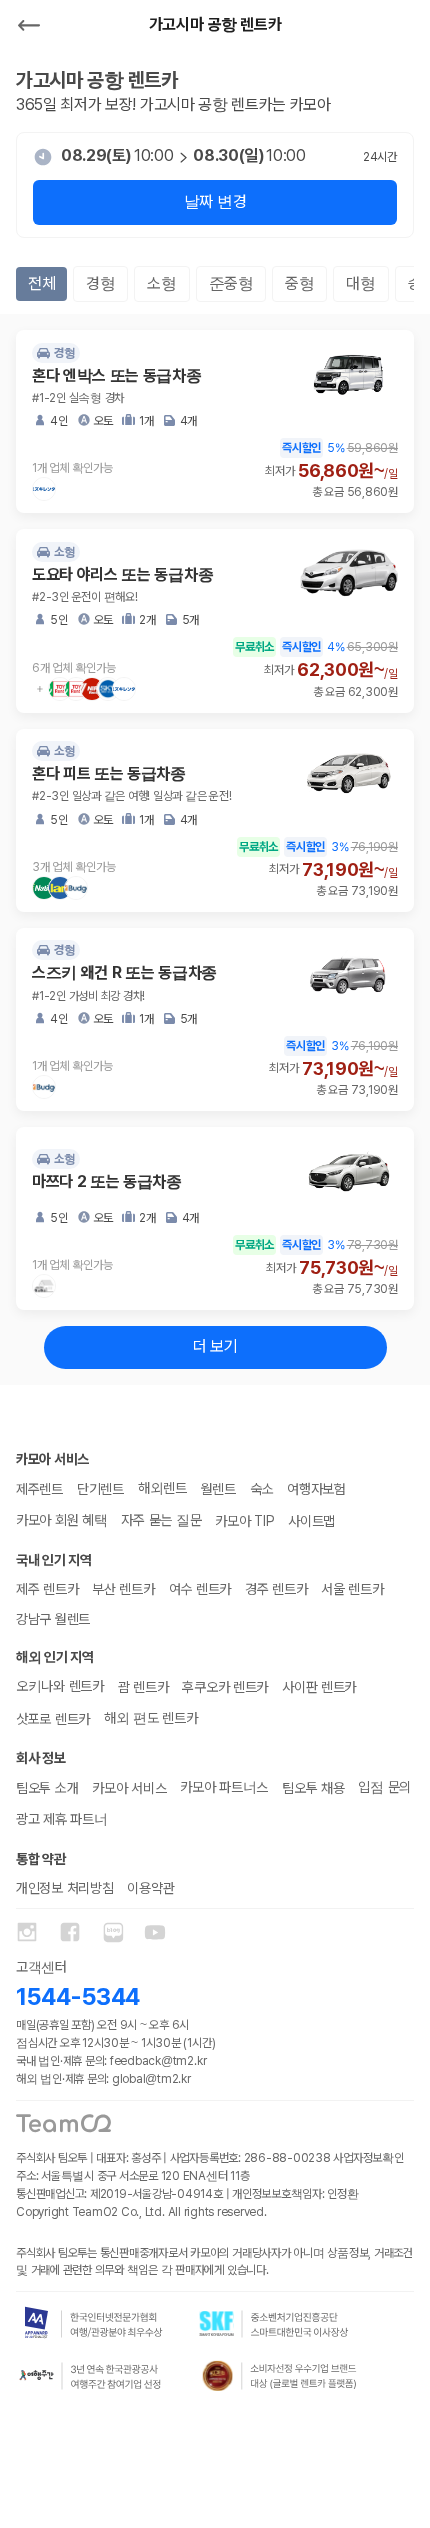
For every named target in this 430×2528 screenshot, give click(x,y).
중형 (299, 283)
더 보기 (215, 1346)
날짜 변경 (215, 201)
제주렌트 (39, 1489)
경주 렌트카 (276, 1589)
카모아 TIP (244, 1521)
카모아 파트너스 (224, 1787)
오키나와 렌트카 (60, 1686)
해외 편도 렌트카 (150, 1718)
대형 (360, 283)
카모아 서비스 (129, 1788)
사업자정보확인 (368, 2158)
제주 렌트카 (47, 1589)
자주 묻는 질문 (161, 1520)
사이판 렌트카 (319, 1687)
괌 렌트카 (143, 1687)
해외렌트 (162, 1488)
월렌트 (218, 1489)
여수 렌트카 (200, 1589)
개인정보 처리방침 (64, 1888)
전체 (41, 283)
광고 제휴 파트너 (61, 1819)
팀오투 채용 (313, 1788)
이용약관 (150, 1888)
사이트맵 (311, 1521)
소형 (161, 283)
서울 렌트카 (352, 1589)
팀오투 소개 (47, 1788)
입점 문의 (384, 1787)
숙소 (261, 1489)
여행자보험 (316, 1489)
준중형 (231, 283)
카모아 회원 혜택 (61, 1520)
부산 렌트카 (123, 1589)
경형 (100, 283)
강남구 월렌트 (53, 1619)
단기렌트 (100, 1489)
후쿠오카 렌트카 (225, 1687)
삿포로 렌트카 (53, 1719)
